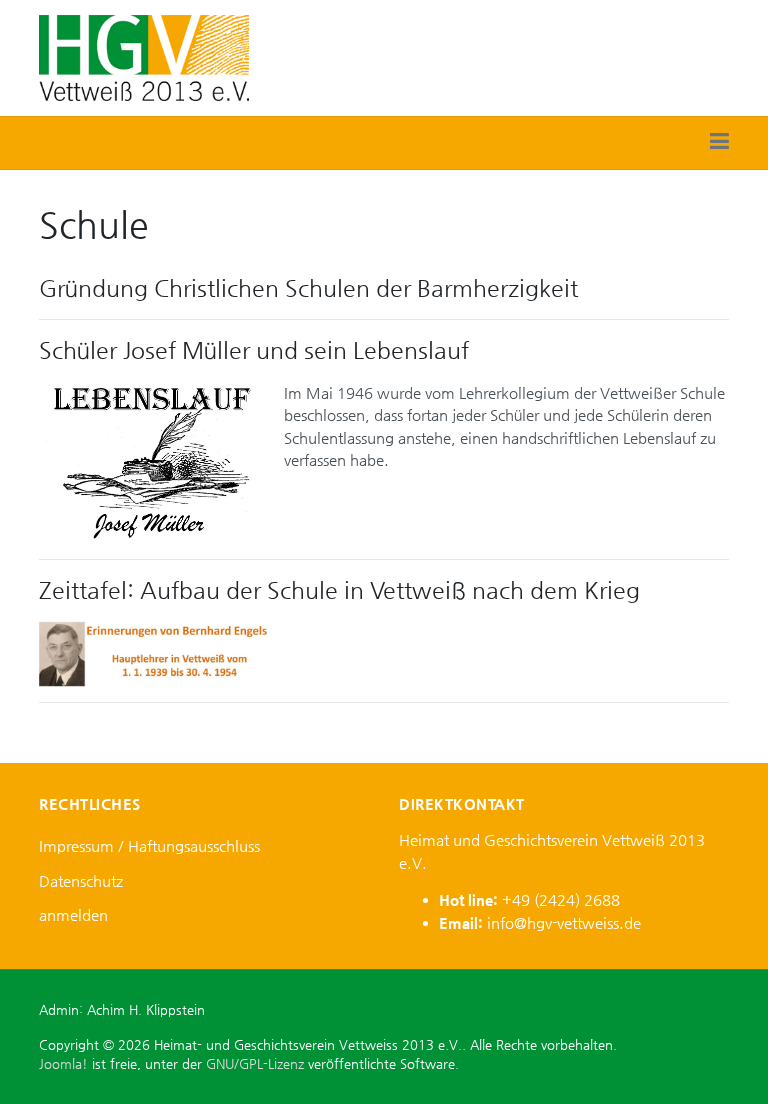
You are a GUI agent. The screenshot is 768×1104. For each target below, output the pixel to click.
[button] (719, 143)
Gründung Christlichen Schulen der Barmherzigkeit (308, 288)
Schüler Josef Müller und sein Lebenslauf (254, 350)
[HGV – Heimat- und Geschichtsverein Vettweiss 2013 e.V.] (144, 56)
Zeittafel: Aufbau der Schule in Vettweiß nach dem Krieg (339, 590)
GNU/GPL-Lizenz (255, 1063)
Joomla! (63, 1063)
